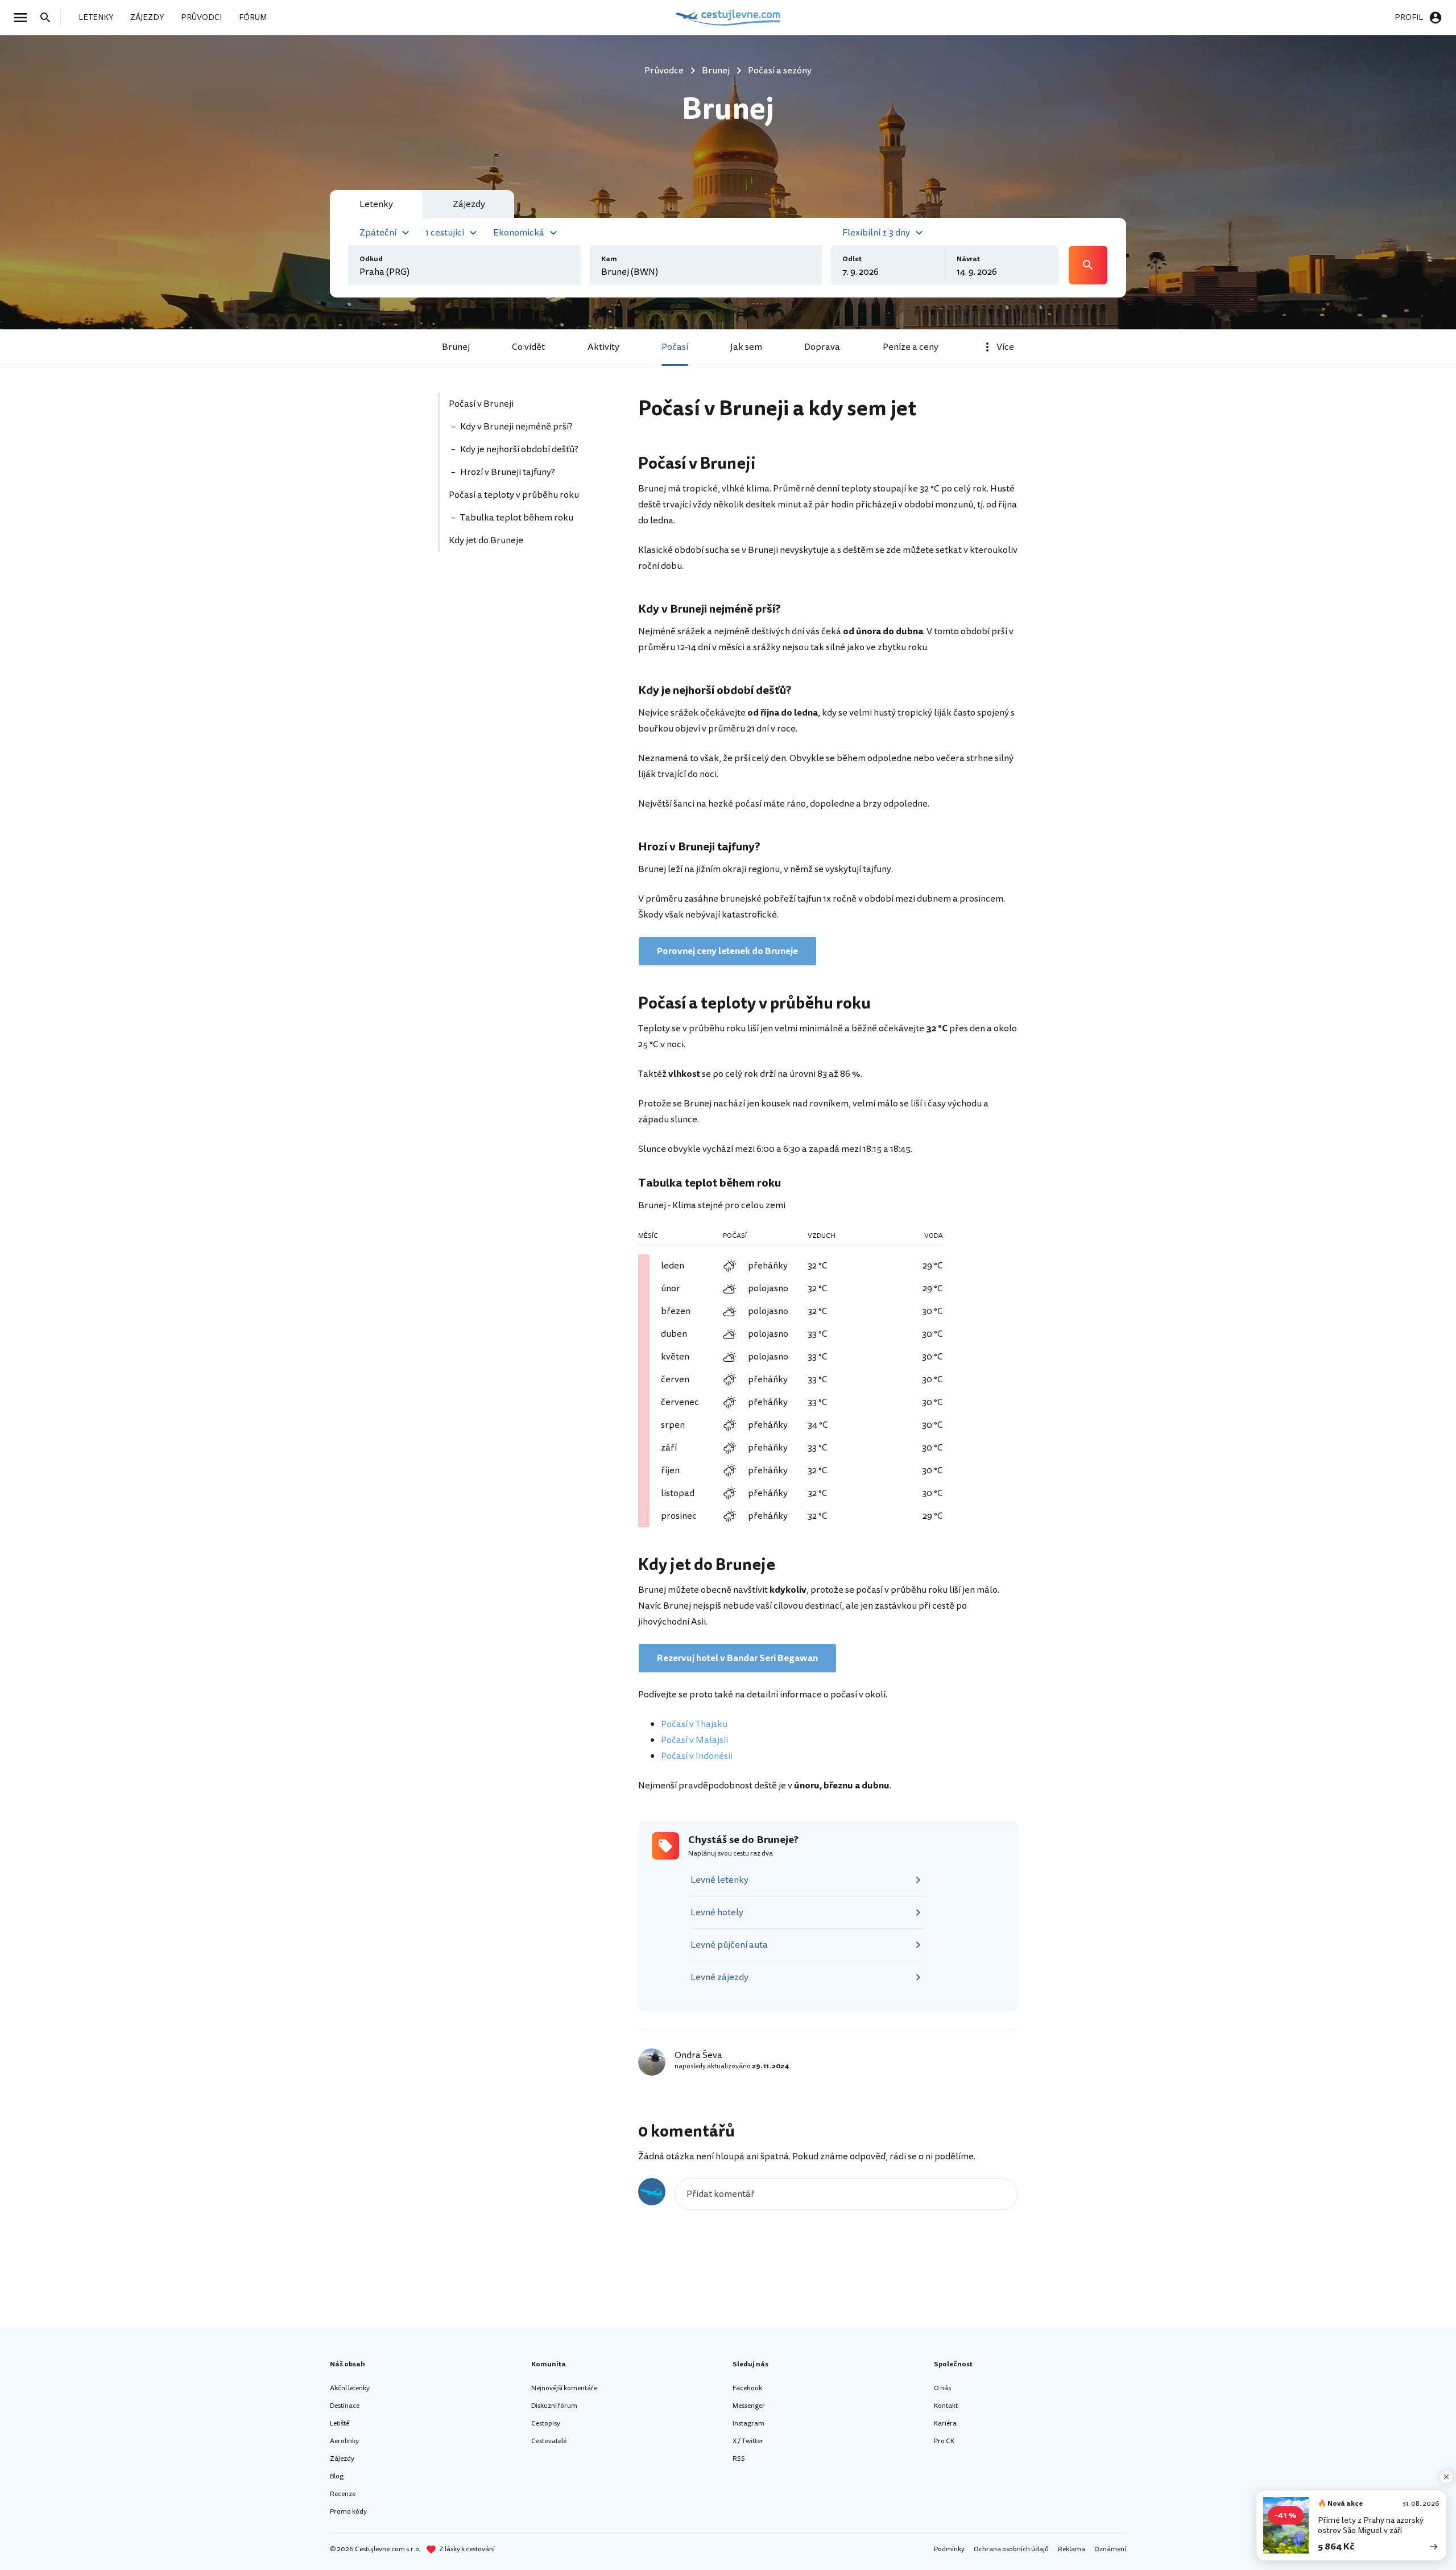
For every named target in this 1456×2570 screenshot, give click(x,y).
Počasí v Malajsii (694, 1740)
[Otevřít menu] (24, 18)
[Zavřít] (1446, 2477)
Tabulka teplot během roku (517, 518)
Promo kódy (348, 2512)
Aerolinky (344, 2441)
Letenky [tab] (376, 204)
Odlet (852, 259)
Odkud (371, 259)
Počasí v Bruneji (481, 404)
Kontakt (946, 2406)
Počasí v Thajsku (694, 1724)
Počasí (675, 347)
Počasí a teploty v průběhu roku (514, 495)
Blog (337, 2476)
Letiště (340, 2424)
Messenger (749, 2406)
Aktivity (603, 347)
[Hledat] (49, 18)
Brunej (456, 347)
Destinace (345, 2406)
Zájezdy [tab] (469, 204)
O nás (942, 2388)
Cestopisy (546, 2424)
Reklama (1072, 2549)
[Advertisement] (524, 668)
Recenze (343, 2494)
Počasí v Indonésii (697, 1756)
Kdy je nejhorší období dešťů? (519, 449)
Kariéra (945, 2424)
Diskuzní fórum (554, 2406)
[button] (386, 232)
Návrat (968, 259)
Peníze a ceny (911, 347)
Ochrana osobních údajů (1011, 2549)
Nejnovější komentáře (564, 2388)
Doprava (822, 347)
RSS (739, 2459)
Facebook (747, 2388)
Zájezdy (342, 2459)
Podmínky (949, 2549)
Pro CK (944, 2441)
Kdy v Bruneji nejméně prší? (516, 427)
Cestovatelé (549, 2441)
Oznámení (1110, 2549)
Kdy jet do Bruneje (486, 540)
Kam (609, 259)
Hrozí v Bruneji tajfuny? (508, 472)
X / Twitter (748, 2441)
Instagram (748, 2424)
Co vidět (528, 347)
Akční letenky (350, 2388)
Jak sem (746, 347)
